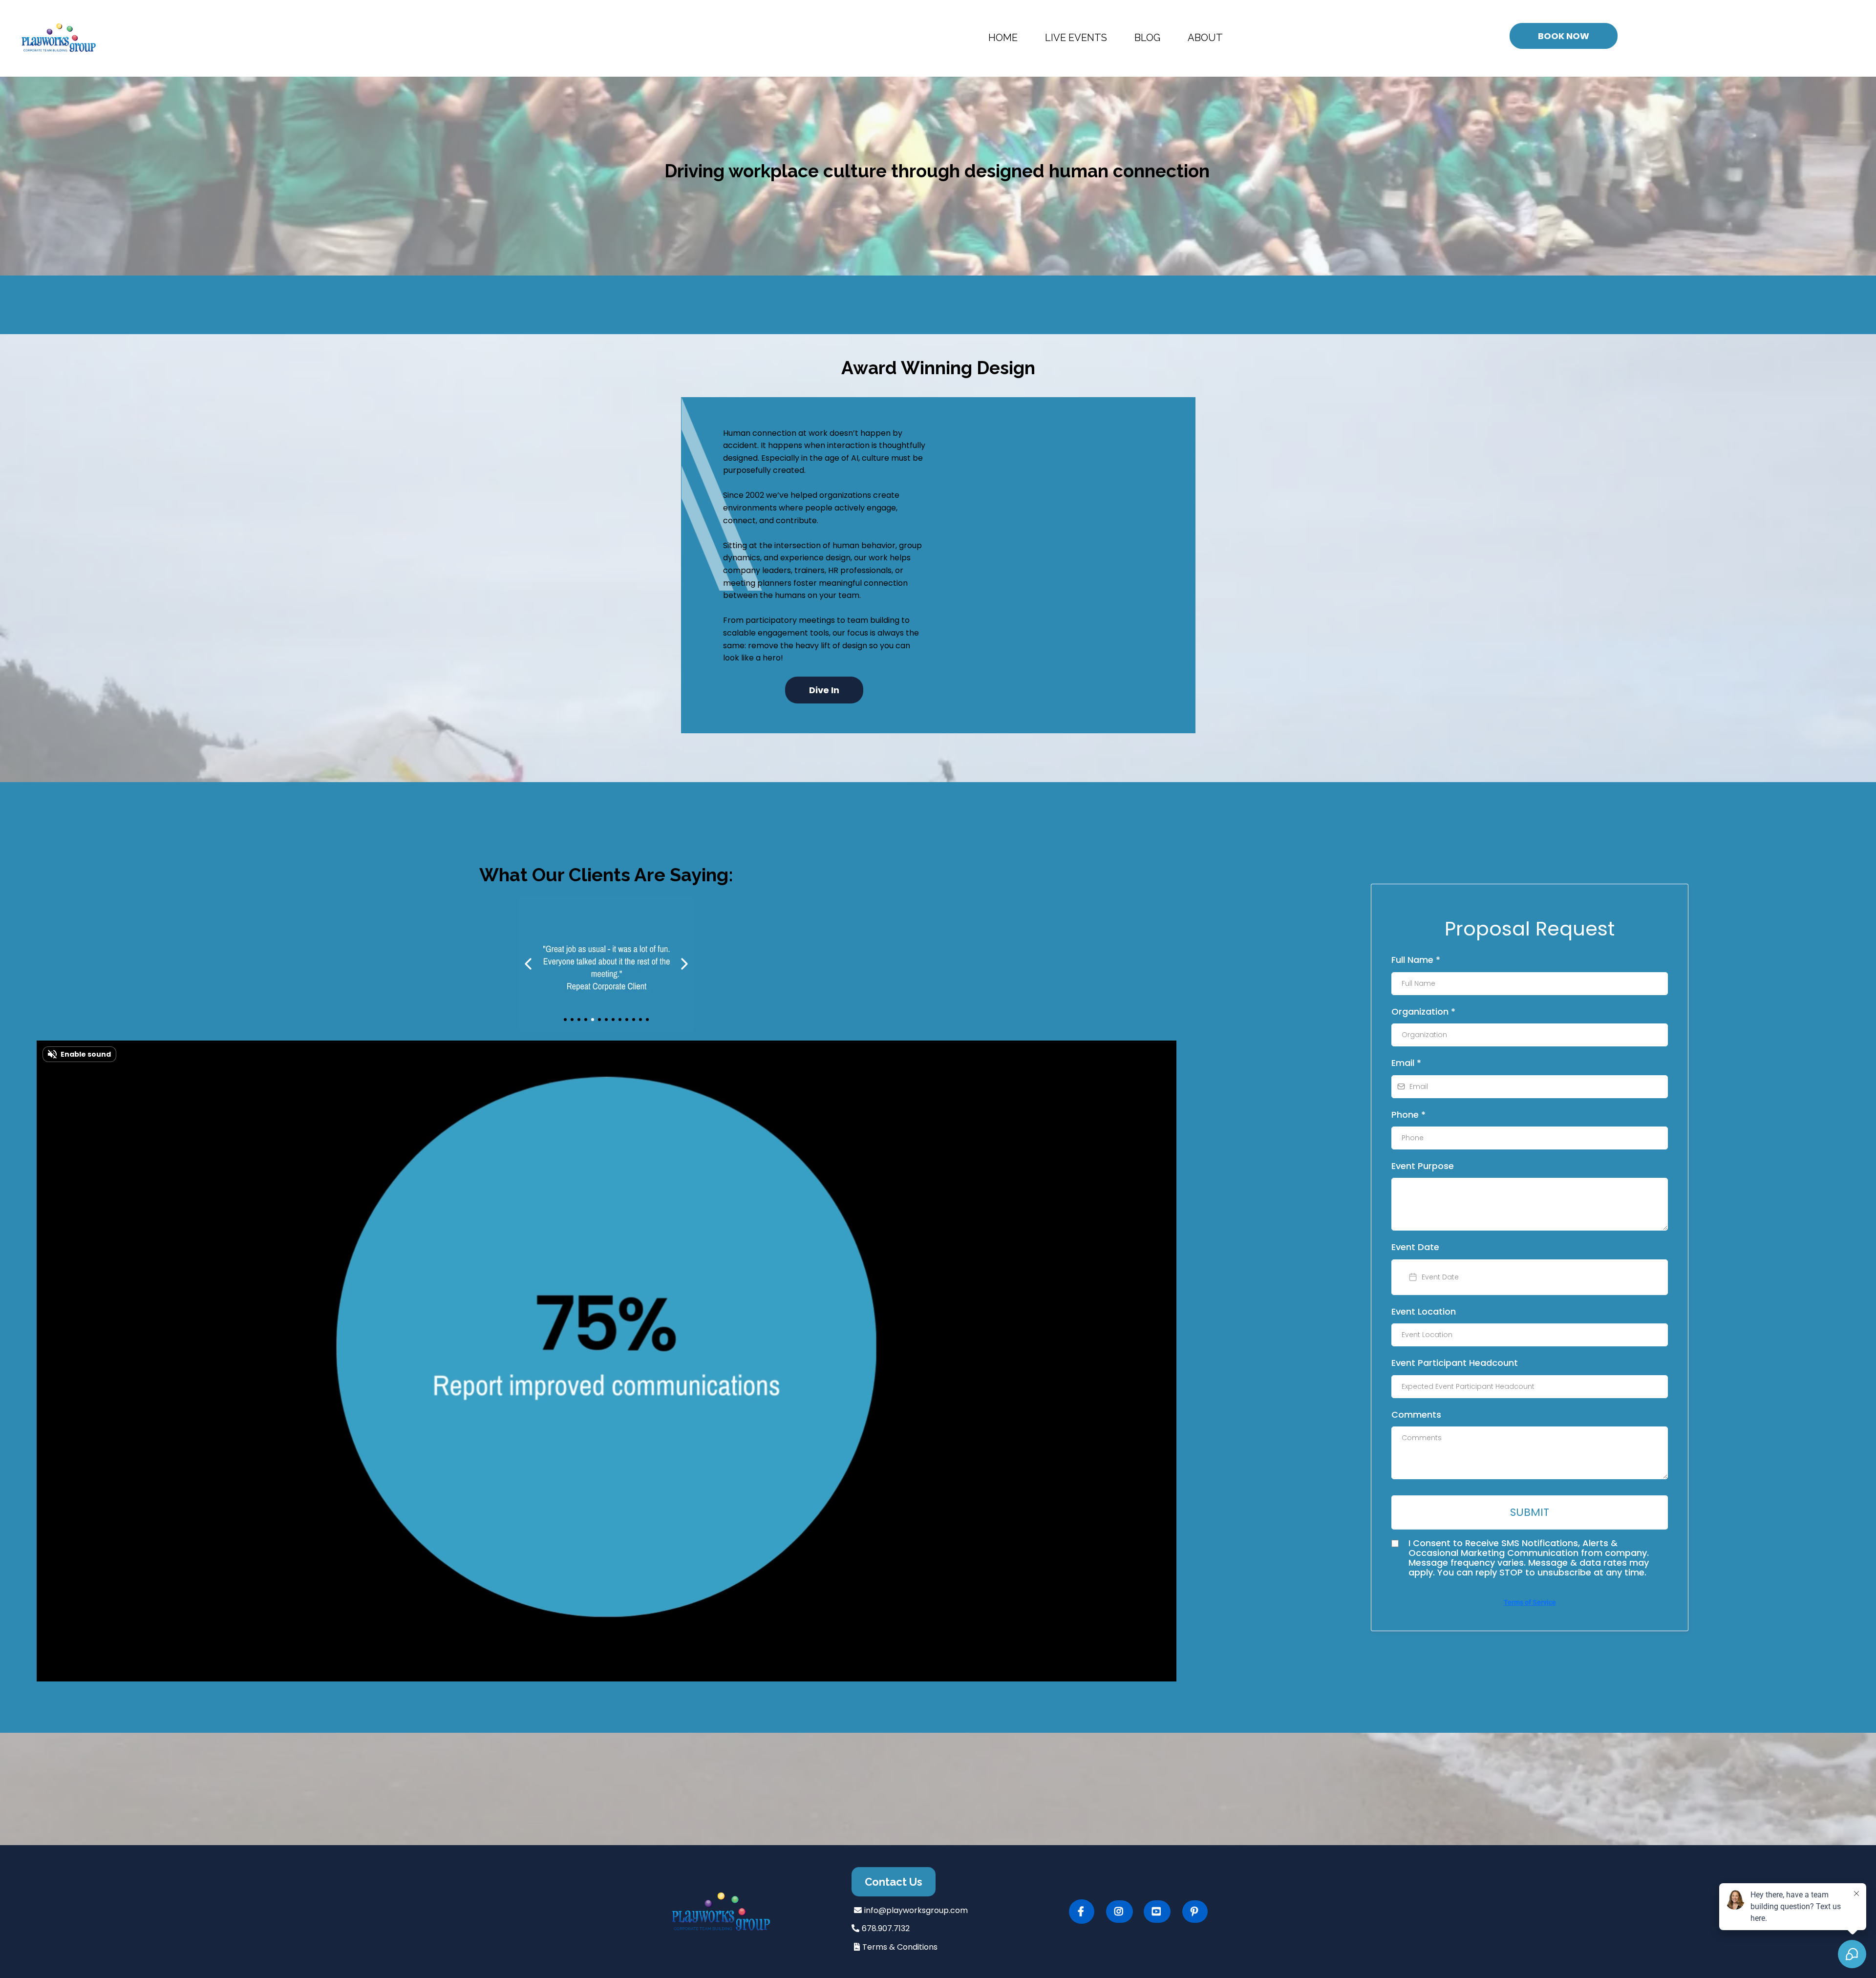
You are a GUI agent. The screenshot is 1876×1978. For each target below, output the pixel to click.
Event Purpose (1423, 1166)
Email (1406, 1063)
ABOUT (1205, 38)
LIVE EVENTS (1076, 38)
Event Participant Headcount (1455, 1363)
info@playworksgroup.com (916, 1910)
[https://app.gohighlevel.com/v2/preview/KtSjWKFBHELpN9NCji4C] (747, 1912)
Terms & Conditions (900, 1947)
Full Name (1416, 960)
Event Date (1415, 1247)
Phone (1408, 1115)
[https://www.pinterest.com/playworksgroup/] (1195, 1912)
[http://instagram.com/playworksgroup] (1119, 1912)
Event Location (1424, 1311)
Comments (1416, 1414)
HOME (1003, 38)
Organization (1423, 1011)
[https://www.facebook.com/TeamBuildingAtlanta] (1082, 1912)
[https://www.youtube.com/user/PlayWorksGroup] (1157, 1912)
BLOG (1147, 38)
